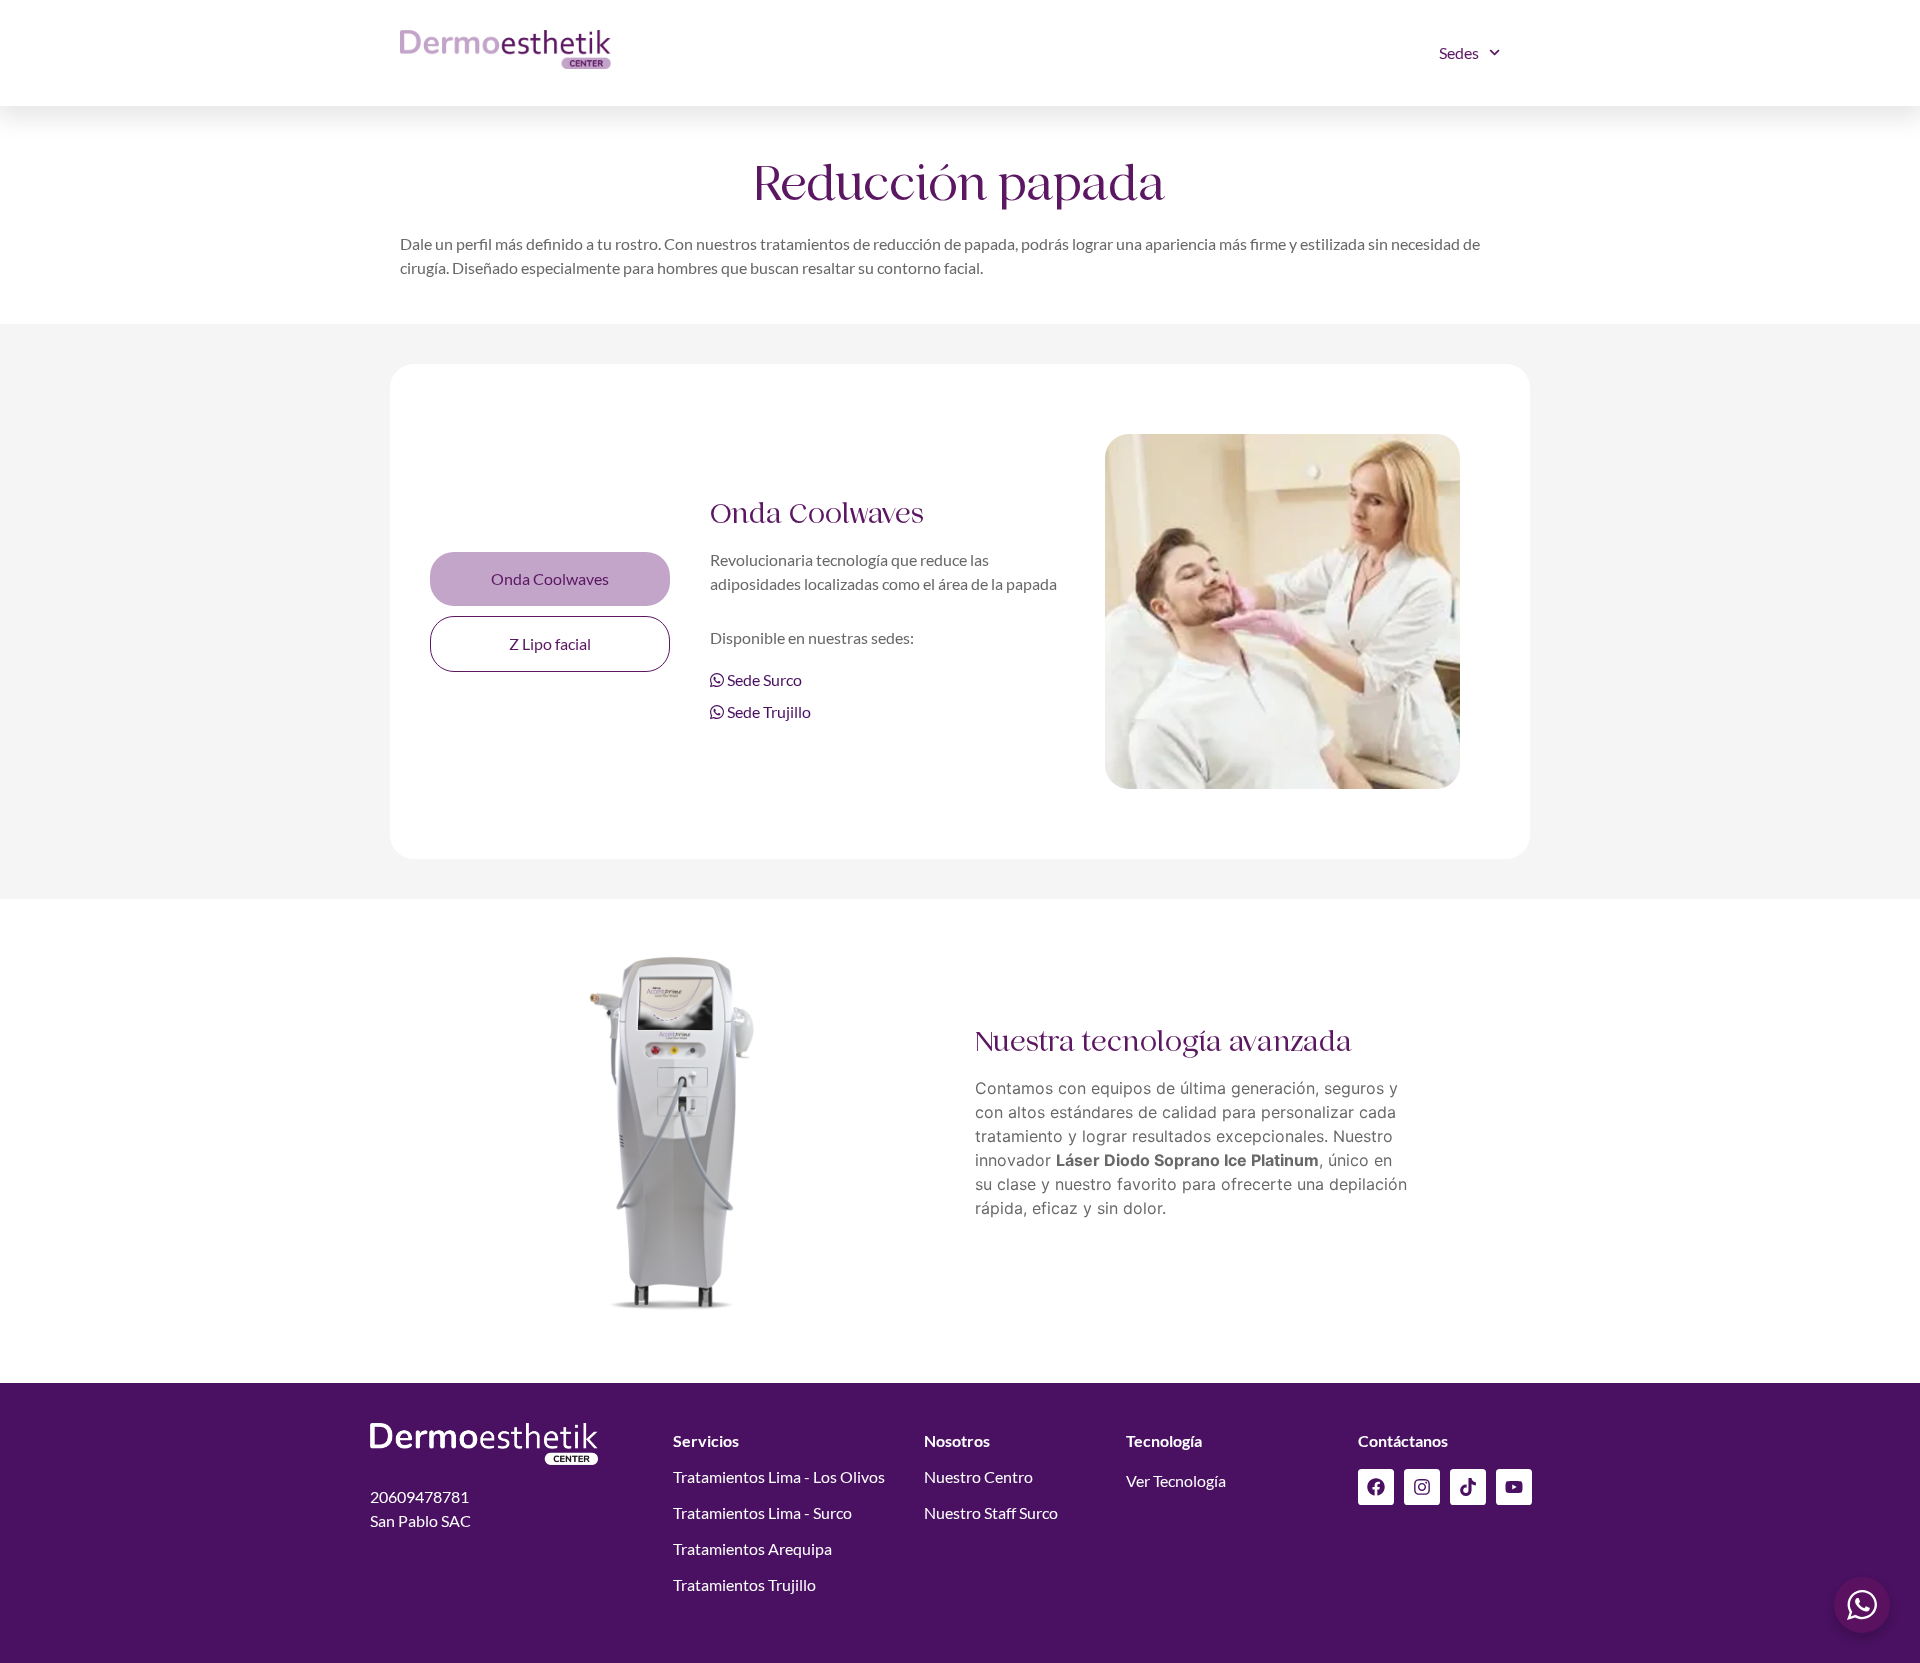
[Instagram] (1422, 1487)
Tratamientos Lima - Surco (762, 1512)
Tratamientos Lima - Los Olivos (779, 1476)
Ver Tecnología (1176, 1480)
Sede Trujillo (767, 711)
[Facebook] (1376, 1487)
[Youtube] (1514, 1487)
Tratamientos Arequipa (752, 1548)
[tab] (550, 579)
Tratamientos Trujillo (744, 1584)
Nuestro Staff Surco (991, 1512)
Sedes (1459, 52)
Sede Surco (763, 679)
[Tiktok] (1468, 1487)
